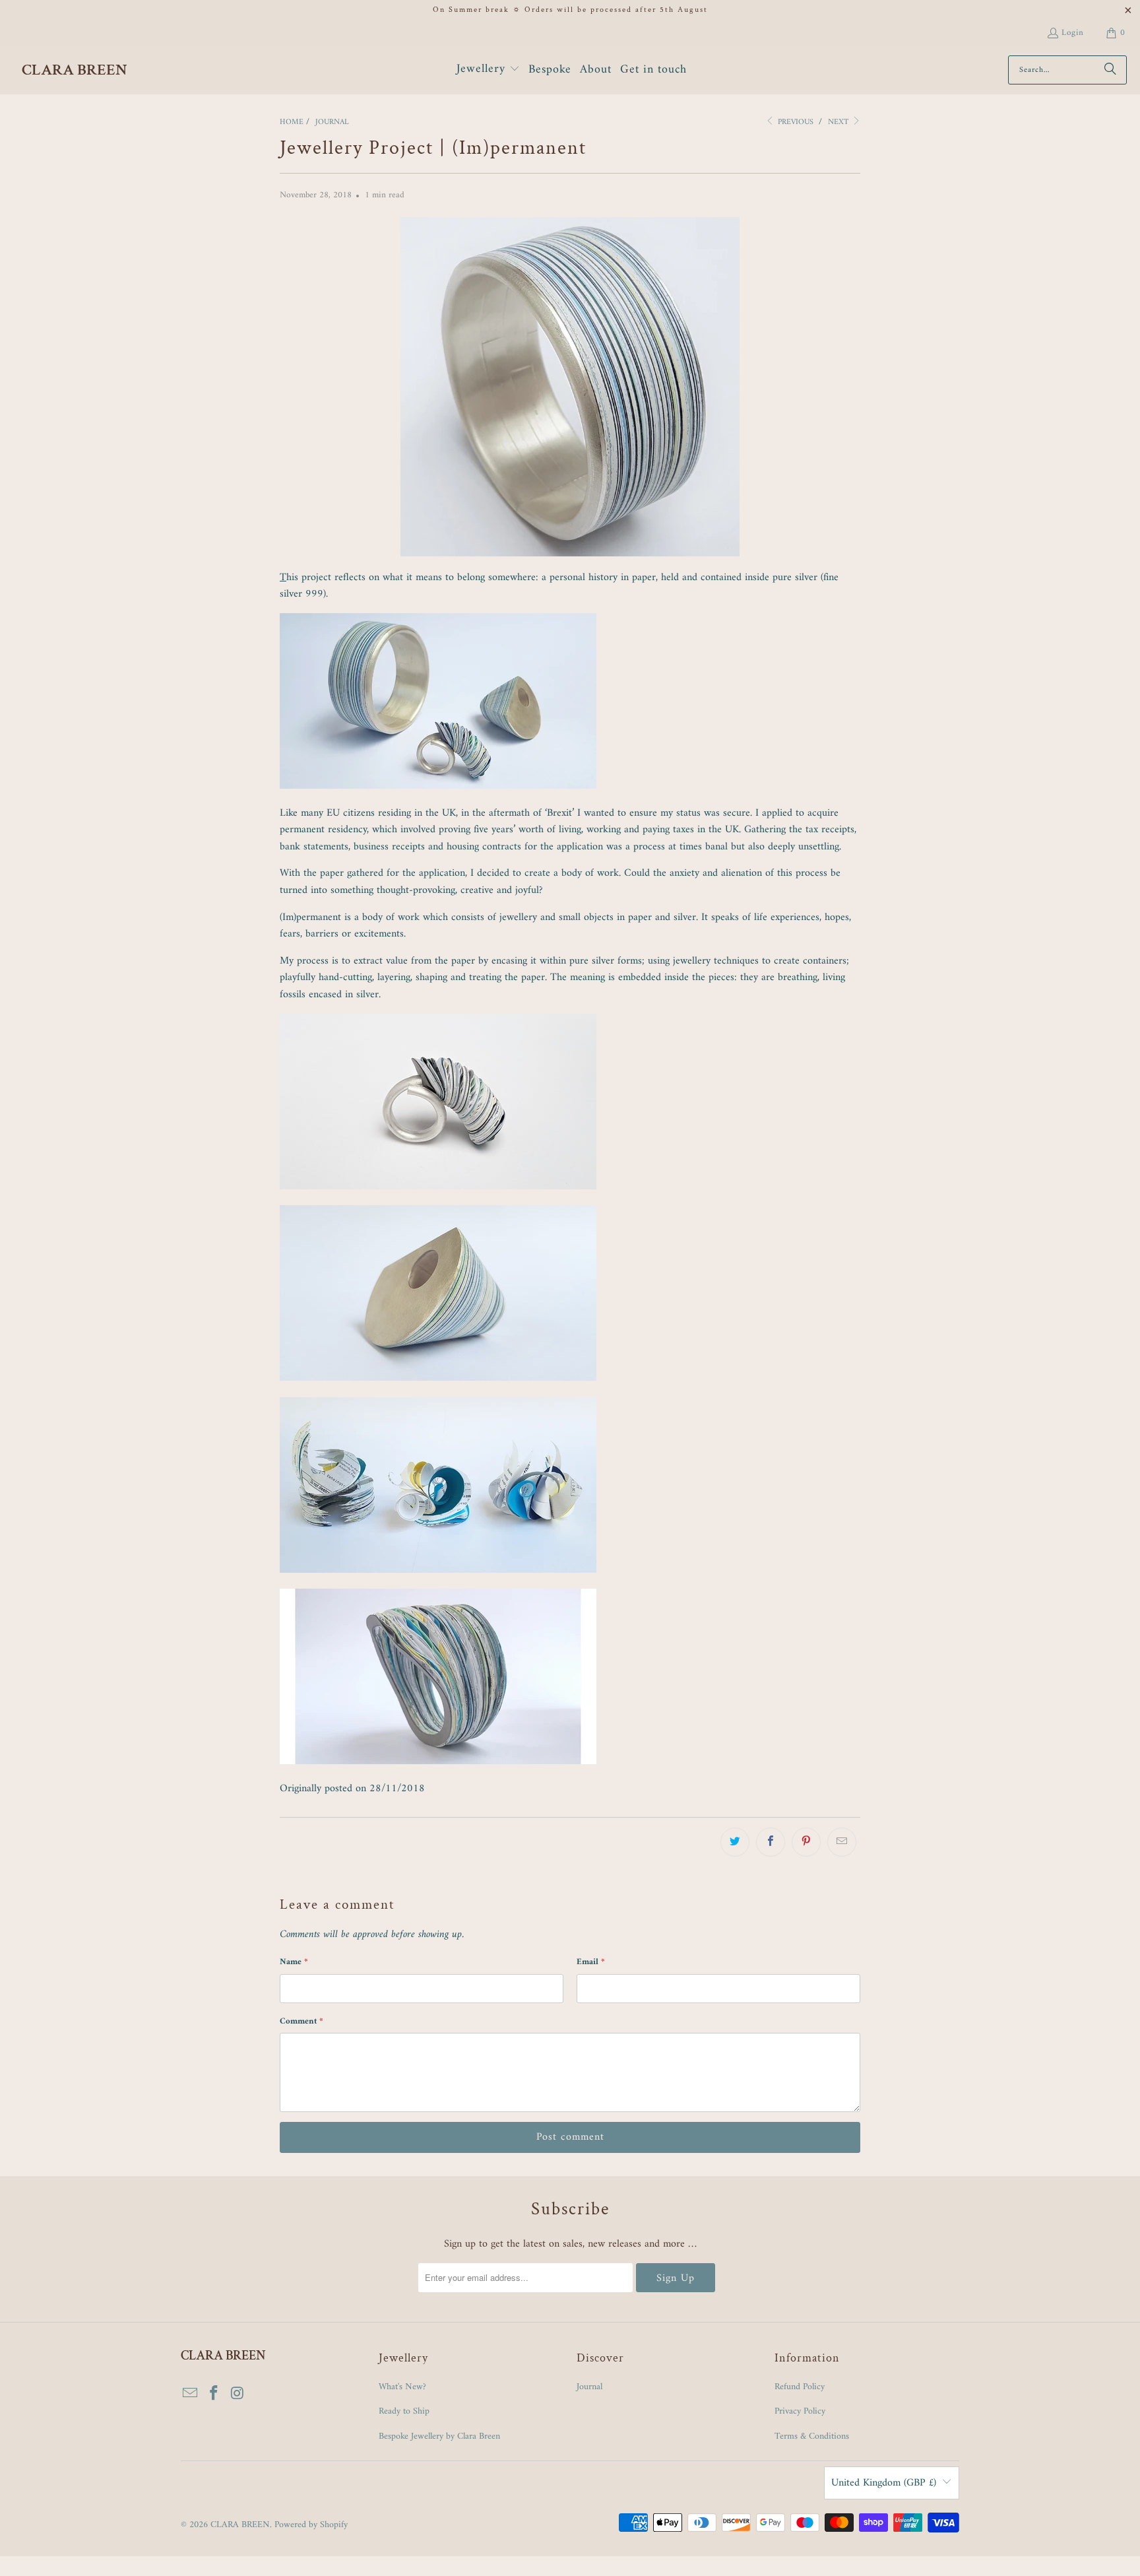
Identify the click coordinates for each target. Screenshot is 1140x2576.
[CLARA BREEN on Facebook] (214, 2394)
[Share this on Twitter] (735, 1842)
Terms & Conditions (812, 2436)
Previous (794, 122)
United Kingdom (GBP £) (884, 2483)
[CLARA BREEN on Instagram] (237, 2394)
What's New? (402, 2387)
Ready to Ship (404, 2411)
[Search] (1110, 70)
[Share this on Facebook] (771, 1842)
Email (591, 1962)
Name (294, 1962)
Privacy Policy (800, 2411)
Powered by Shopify (311, 2525)
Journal (589, 2387)
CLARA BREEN (240, 2525)
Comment (301, 2021)
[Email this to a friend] (842, 1842)
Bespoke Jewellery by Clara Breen (439, 2436)
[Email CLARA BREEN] (191, 2394)
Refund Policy (800, 2387)
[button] (488, 70)
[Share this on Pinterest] (806, 1842)
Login (1073, 33)
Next (839, 122)
